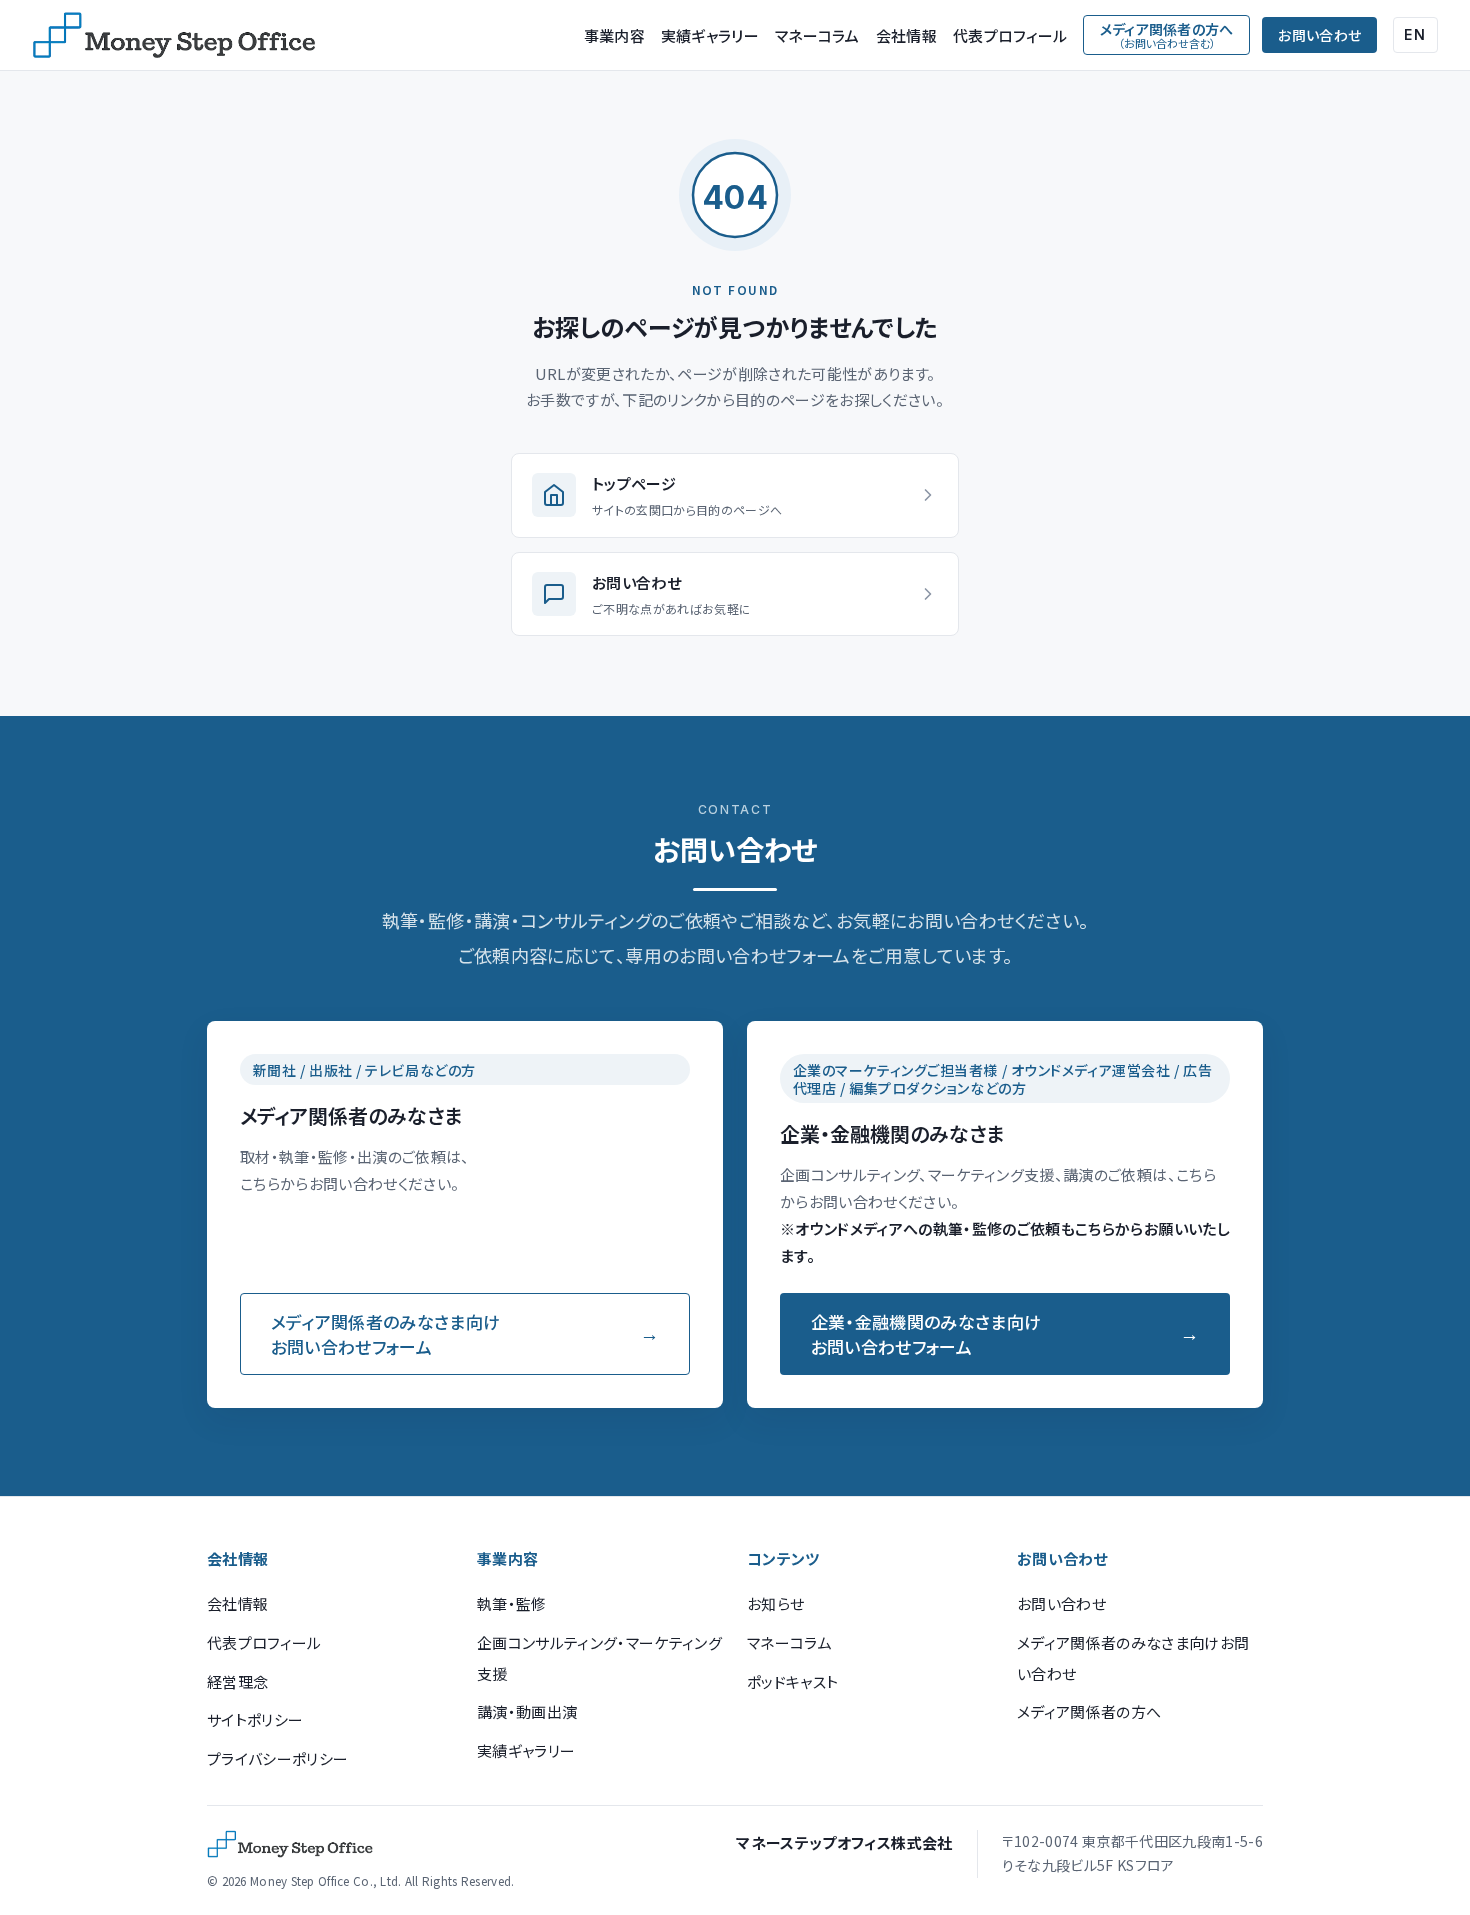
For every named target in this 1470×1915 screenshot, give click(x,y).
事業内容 (614, 35)
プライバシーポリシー (277, 1758)
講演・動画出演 (527, 1711)
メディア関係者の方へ (1089, 1711)
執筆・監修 (512, 1603)
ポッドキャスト (792, 1681)
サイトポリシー (255, 1719)
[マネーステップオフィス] (174, 35)
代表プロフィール (1010, 35)
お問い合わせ (1319, 35)
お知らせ (775, 1603)
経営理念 (237, 1681)
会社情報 (906, 35)
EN (1415, 34)
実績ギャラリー (710, 35)
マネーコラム (817, 35)
